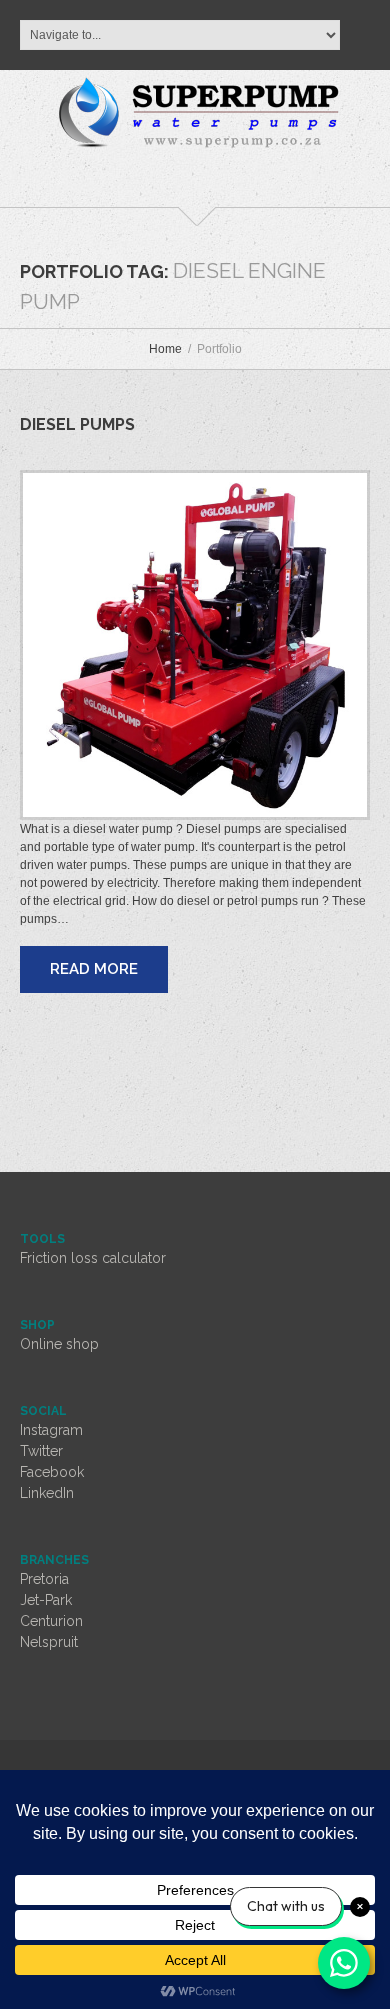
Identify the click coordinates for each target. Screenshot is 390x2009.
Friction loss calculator (93, 1258)
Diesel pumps (77, 424)
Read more (94, 969)
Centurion (51, 1621)
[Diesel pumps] (195, 645)
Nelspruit (49, 1642)
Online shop (59, 1344)
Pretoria (44, 1579)
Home (165, 349)
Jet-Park (46, 1600)
